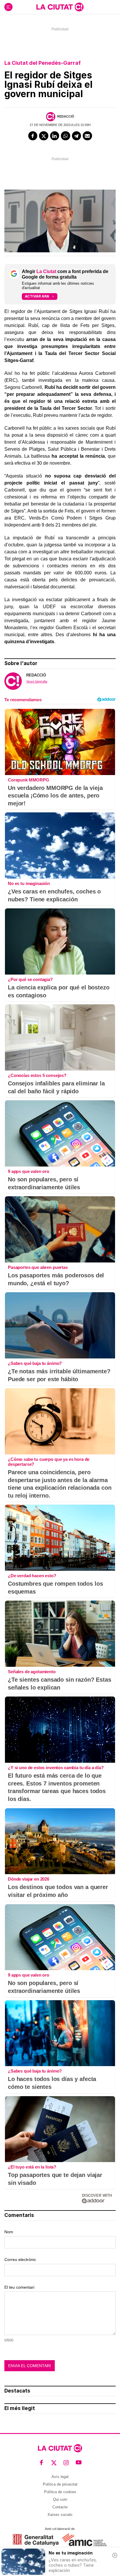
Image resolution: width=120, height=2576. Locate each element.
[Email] (87, 136)
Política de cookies (60, 2492)
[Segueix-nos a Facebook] (42, 2463)
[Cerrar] (115, 2555)
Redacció (66, 116)
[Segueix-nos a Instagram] (66, 2463)
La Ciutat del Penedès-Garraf (43, 63)
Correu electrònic (20, 2260)
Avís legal (60, 2477)
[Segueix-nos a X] (54, 2463)
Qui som (60, 2499)
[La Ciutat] (60, 7)
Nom (9, 2232)
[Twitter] (44, 136)
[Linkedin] (55, 136)
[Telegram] (77, 136)
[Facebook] (33, 136)
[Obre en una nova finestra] (36, 2540)
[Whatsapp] (66, 136)
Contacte (60, 2507)
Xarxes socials (60, 2515)
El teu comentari (19, 2287)
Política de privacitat (60, 2484)
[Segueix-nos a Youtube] (79, 2463)
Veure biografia (37, 681)
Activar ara (37, 296)
